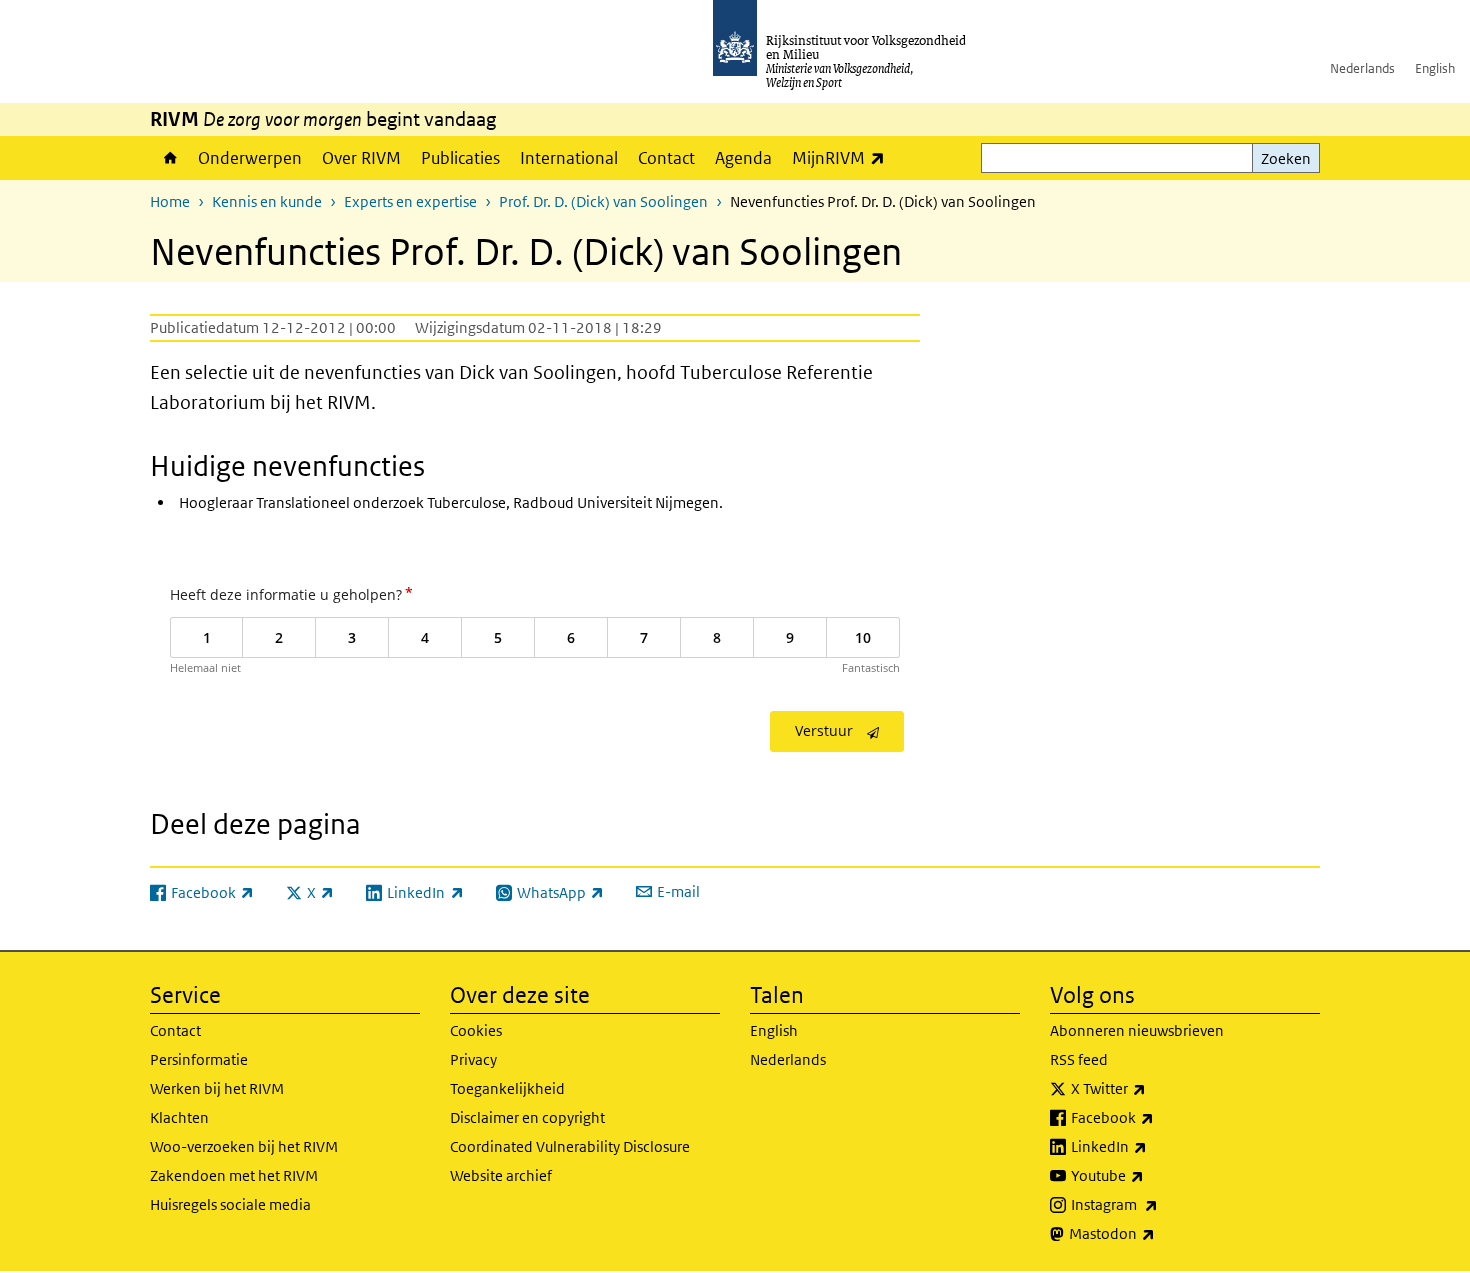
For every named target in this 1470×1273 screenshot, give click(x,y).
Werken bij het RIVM (217, 1088)
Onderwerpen (250, 158)
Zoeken (1286, 158)
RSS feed (1079, 1059)
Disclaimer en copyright (527, 1117)
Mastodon (1156, 1233)
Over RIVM (361, 158)
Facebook (1156, 1117)
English (1435, 68)
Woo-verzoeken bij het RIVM (244, 1146)
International (569, 158)
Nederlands (1362, 68)
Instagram (1158, 1204)
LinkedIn (1153, 1146)
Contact (666, 158)
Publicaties (460, 158)
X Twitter (1152, 1088)
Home (169, 158)
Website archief (501, 1175)
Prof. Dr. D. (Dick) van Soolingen (603, 201)
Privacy (473, 1059)
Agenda (743, 158)
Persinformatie (199, 1059)
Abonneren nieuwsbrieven (1137, 1030)
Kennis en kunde (267, 201)
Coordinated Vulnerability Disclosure (570, 1146)
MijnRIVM (843, 157)
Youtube (1151, 1175)
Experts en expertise (410, 201)
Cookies (476, 1030)
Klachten (179, 1117)
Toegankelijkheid (507, 1088)
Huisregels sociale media (230, 1204)
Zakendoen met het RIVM (234, 1175)
